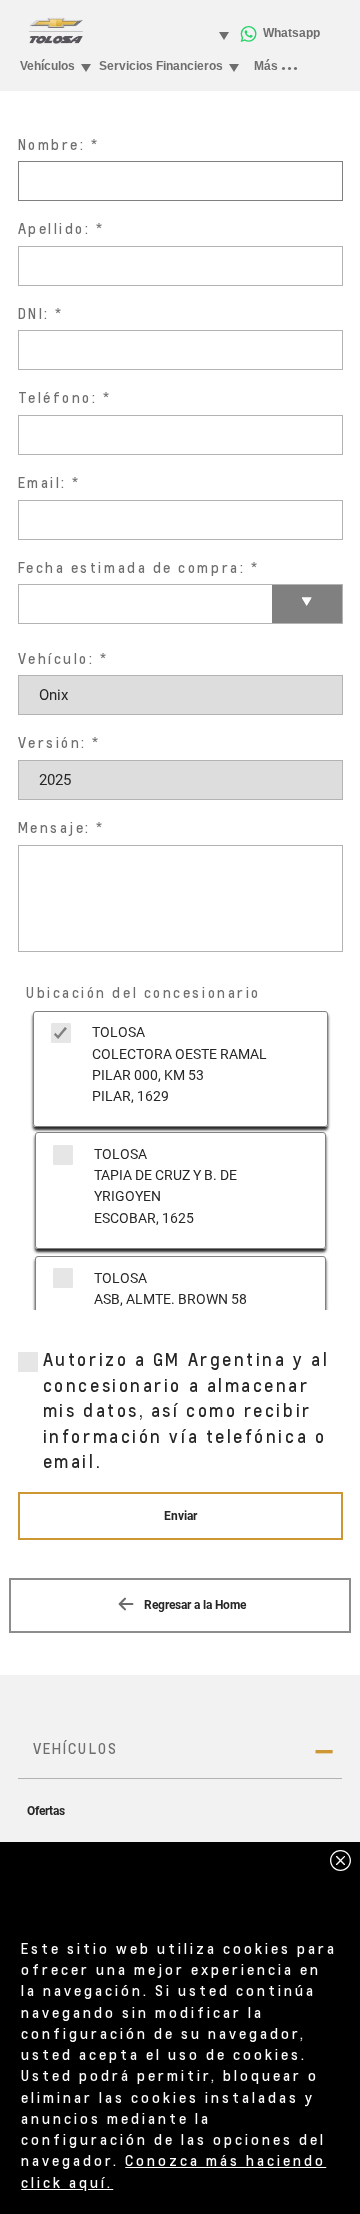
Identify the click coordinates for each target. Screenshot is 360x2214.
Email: (42, 482)
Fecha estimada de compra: (132, 567)
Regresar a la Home (193, 1605)
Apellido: (54, 228)
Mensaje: (54, 827)
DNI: (34, 313)
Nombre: (52, 144)
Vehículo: (56, 658)
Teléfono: (58, 397)
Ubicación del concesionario (143, 992)
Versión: (52, 742)
